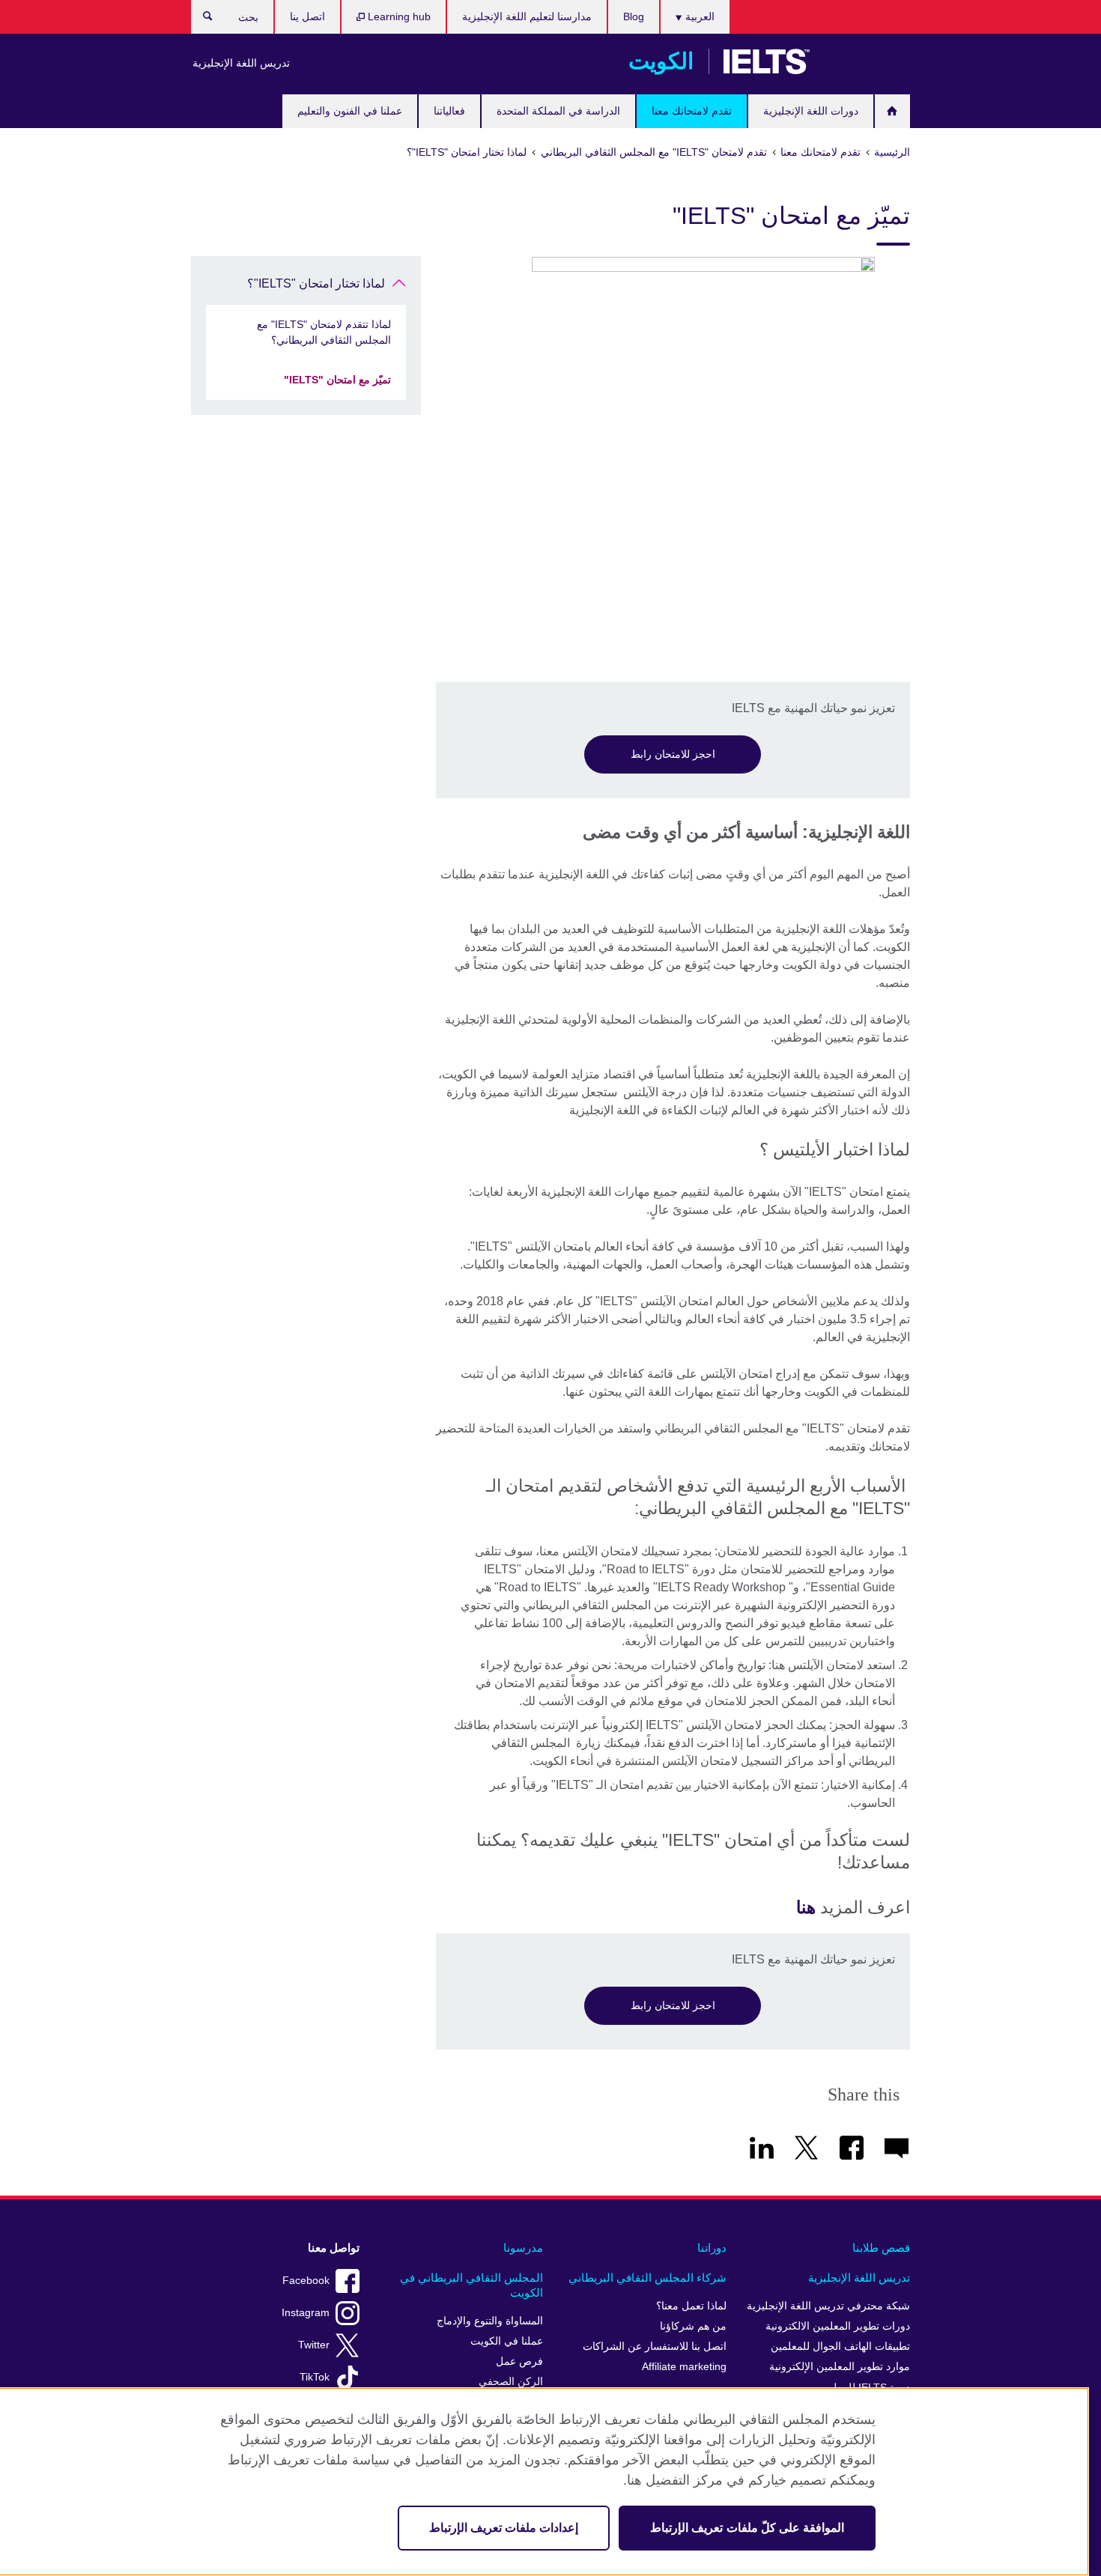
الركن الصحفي (511, 2382)
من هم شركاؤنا (693, 2326)
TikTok (315, 2377)
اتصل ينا (307, 16)
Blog (634, 16)
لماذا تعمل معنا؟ (691, 2306)
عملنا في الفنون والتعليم (350, 111)
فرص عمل (519, 2361)
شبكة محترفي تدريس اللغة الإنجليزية (828, 2306)
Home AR (892, 111)
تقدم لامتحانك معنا (692, 111)
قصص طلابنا (881, 2248)
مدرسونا (523, 2248)
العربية (698, 16)
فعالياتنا (449, 111)
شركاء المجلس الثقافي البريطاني (647, 2278)
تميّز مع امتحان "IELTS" (337, 380)
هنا (806, 1907)
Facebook (306, 2281)
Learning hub (398, 16)
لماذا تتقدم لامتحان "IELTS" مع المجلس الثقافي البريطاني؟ (324, 332)
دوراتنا (712, 2248)
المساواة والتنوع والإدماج (490, 2321)
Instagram (306, 2313)
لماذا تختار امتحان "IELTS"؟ (316, 283)
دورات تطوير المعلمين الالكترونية (838, 2326)
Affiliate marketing (684, 2367)
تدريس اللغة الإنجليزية (241, 63)
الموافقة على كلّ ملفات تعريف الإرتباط (747, 2528)
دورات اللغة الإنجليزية (811, 111)
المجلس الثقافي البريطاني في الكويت (471, 2285)
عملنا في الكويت (507, 2341)
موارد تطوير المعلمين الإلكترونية (840, 2367)
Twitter (314, 2345)
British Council (866, 61)
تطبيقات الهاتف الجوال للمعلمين (840, 2346)
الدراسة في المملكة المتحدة (558, 111)
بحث (200, 19)
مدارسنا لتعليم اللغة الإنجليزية (527, 16)
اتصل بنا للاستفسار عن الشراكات (655, 2346)
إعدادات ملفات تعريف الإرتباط (504, 2528)
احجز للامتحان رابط (673, 754)
